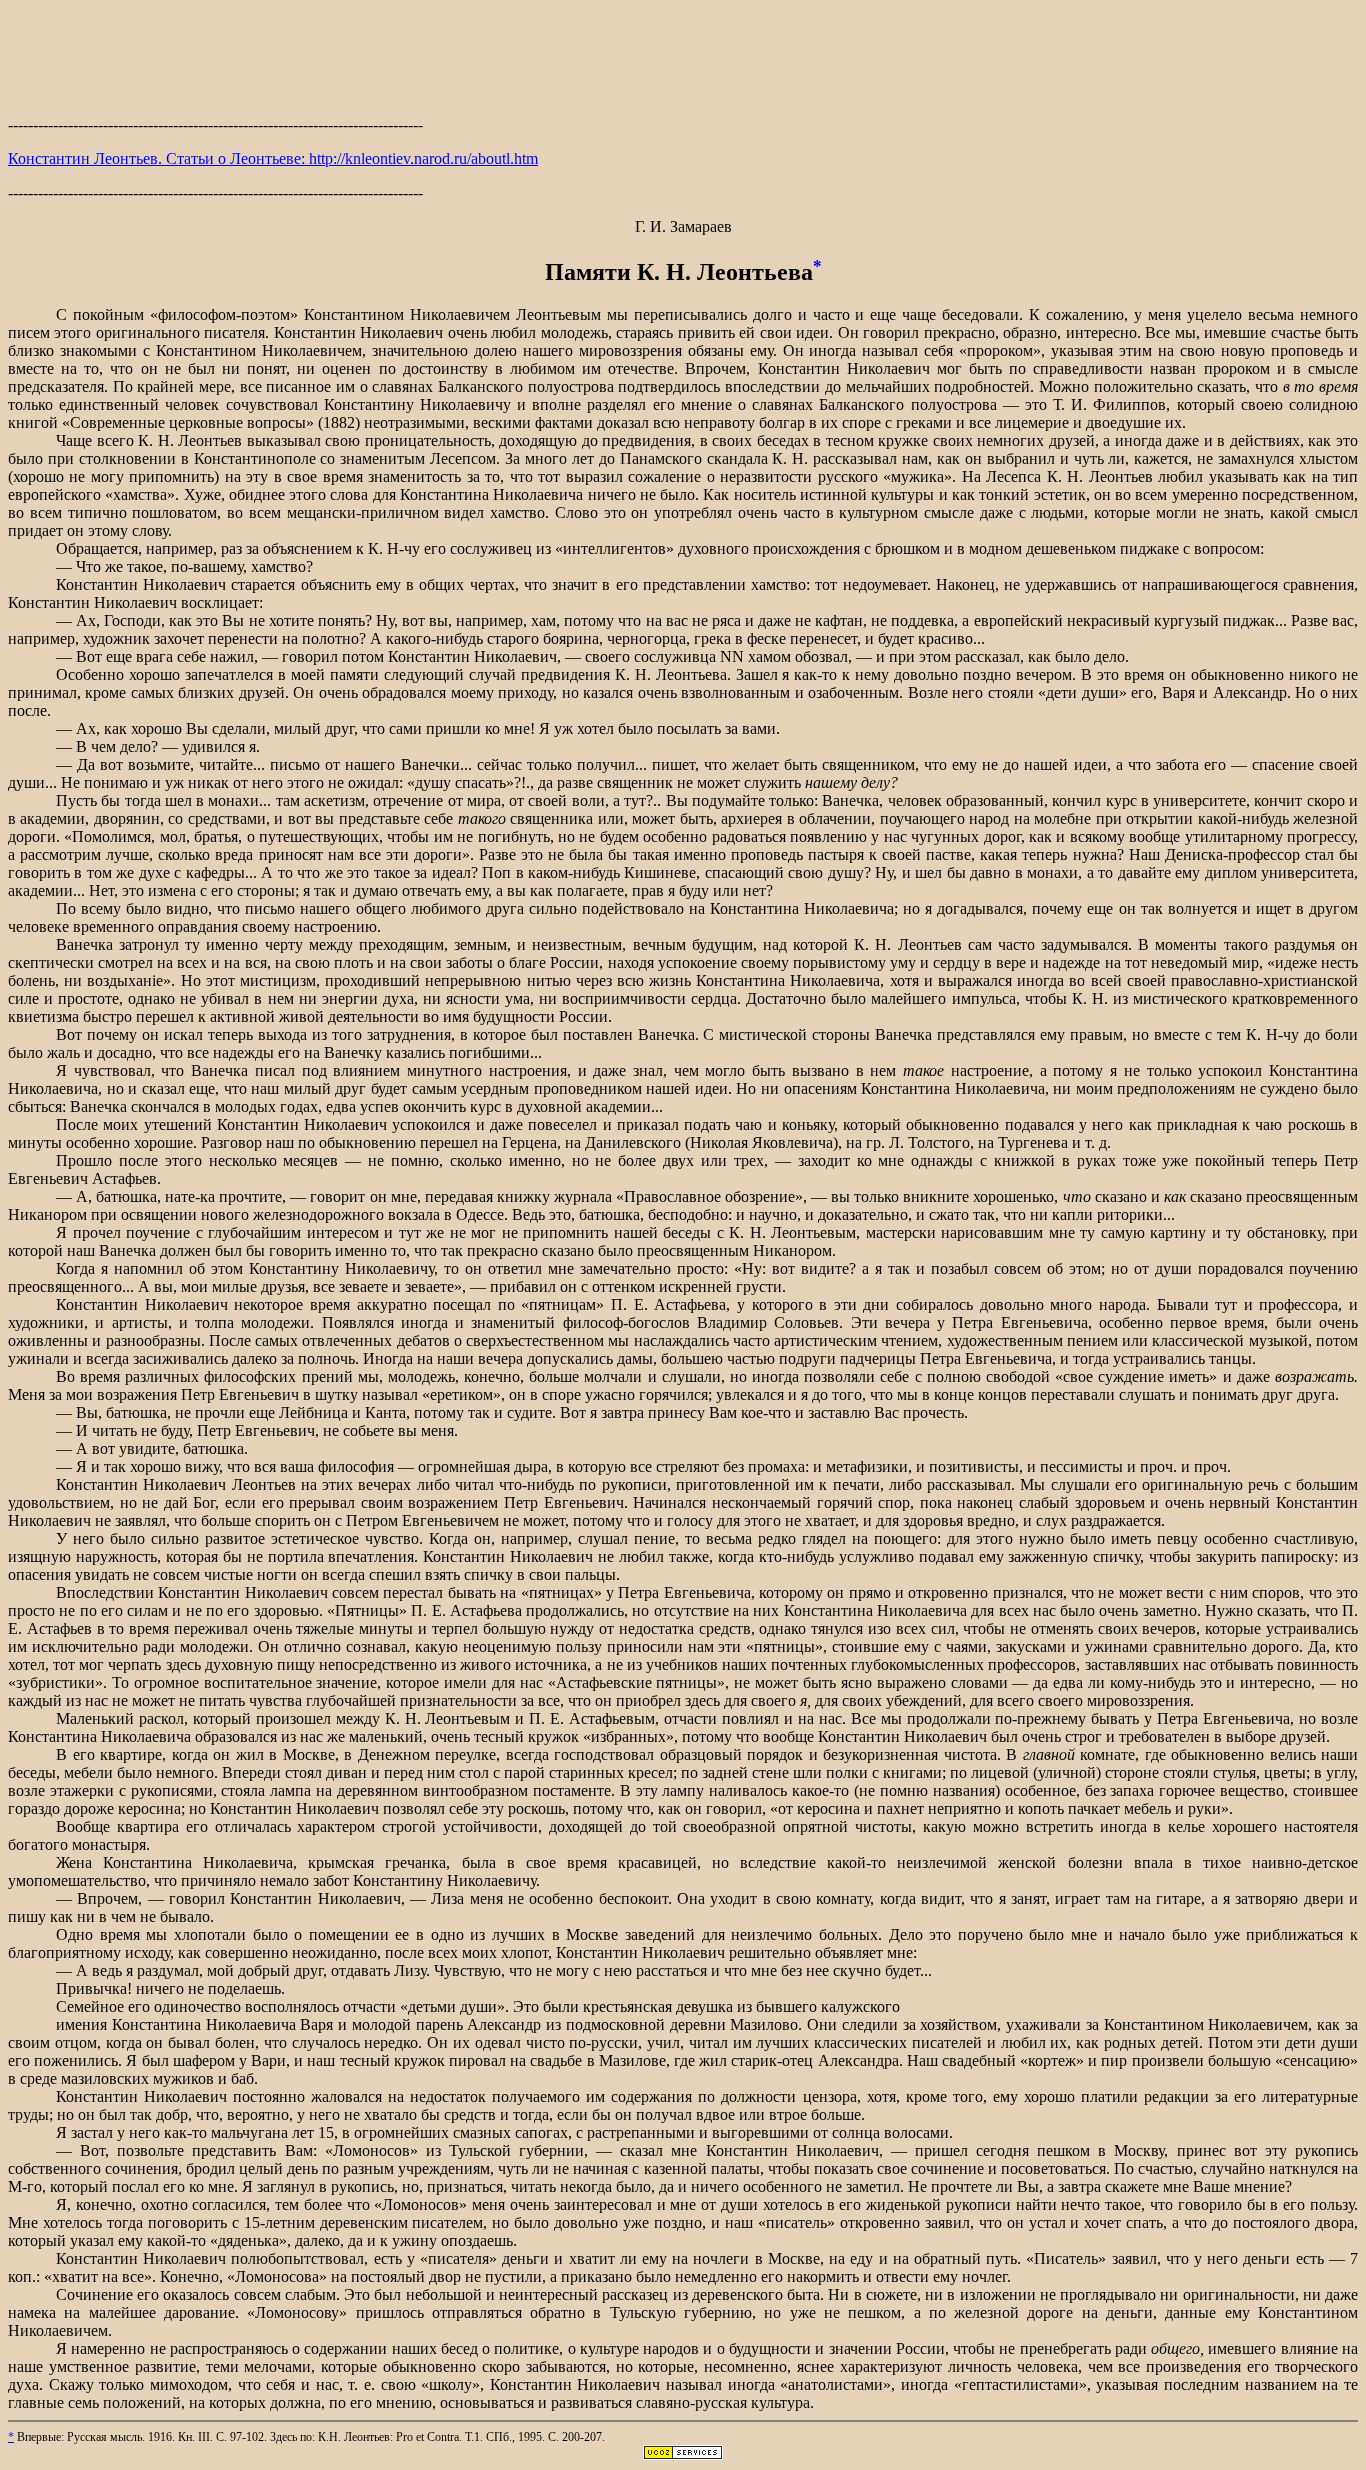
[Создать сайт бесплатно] (683, 2454)
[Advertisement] (683, 55)
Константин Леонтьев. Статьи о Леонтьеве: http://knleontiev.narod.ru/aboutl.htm (273, 158)
